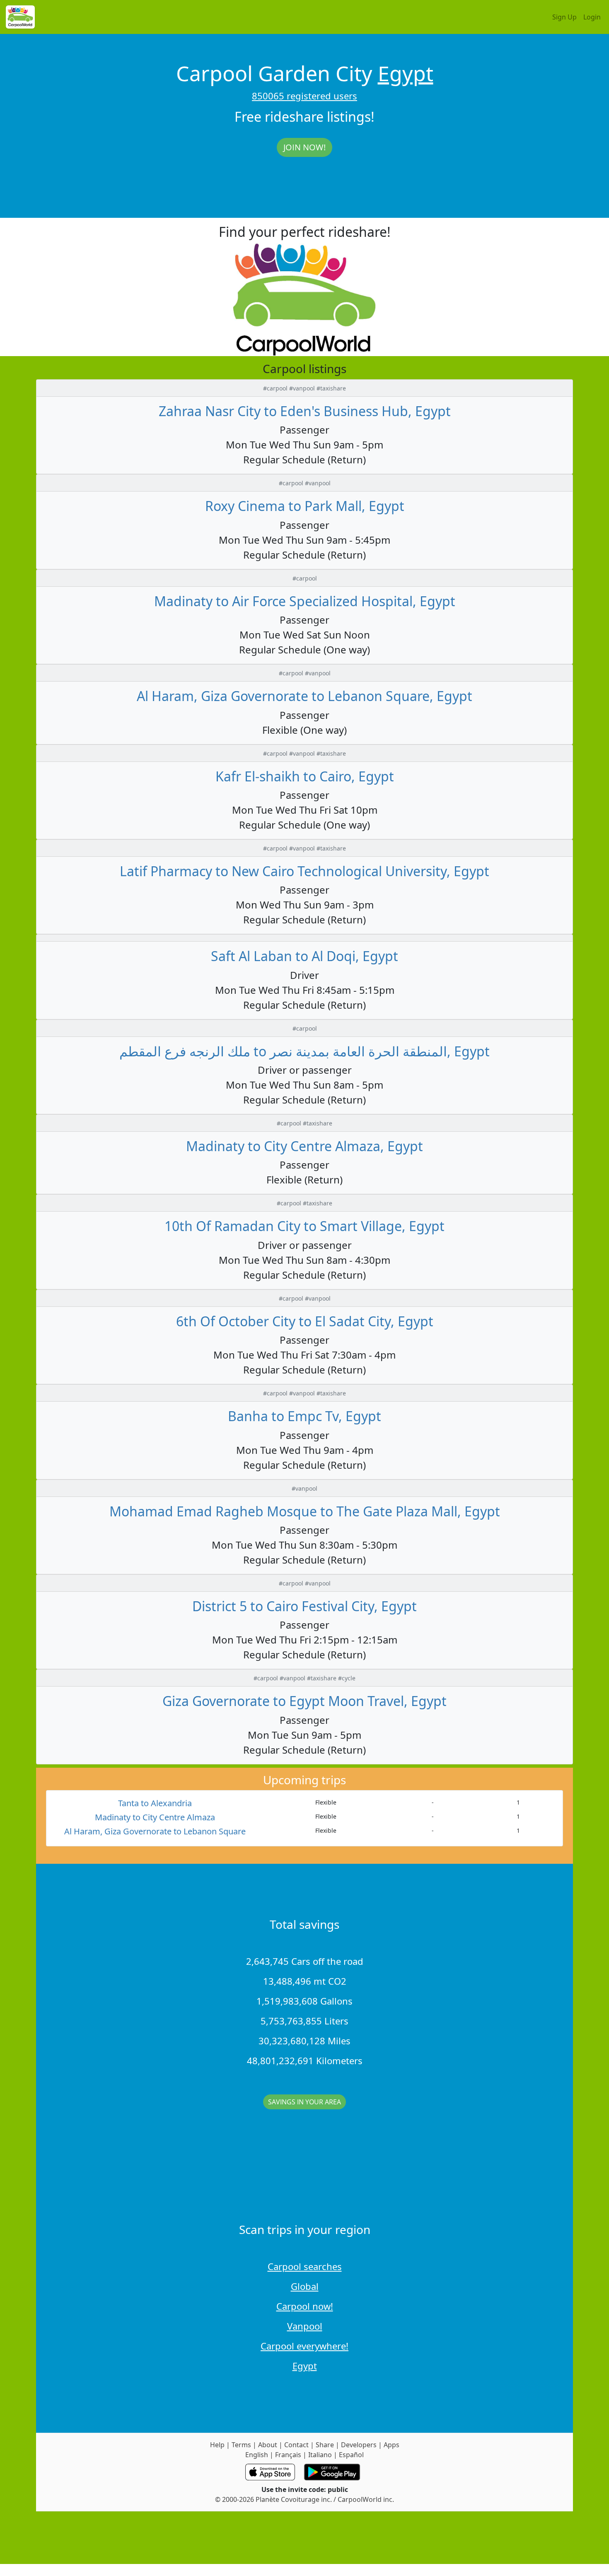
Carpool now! (305, 2306)
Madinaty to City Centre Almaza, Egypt (304, 1146)
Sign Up (564, 17)
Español (351, 2455)
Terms (241, 2445)
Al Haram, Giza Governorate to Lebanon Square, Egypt (304, 696)
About (268, 2445)
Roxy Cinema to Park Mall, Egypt (305, 506)
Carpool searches (305, 2266)
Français (288, 2455)
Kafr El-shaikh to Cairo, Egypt (305, 776)
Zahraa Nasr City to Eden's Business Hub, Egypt (305, 411)
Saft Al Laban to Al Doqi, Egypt (304, 956)
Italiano (320, 2455)
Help (217, 2445)
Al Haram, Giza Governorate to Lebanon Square (155, 1831)
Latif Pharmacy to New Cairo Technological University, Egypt (304, 871)
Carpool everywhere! (304, 2346)
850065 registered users (304, 96)
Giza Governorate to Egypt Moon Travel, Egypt (304, 1701)
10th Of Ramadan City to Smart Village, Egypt (304, 1226)
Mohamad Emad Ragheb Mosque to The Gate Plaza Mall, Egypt (305, 1511)
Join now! (304, 147)
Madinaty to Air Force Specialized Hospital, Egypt (305, 601)
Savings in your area (304, 2102)
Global (305, 2286)
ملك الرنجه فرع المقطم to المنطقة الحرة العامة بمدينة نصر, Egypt (304, 1051)
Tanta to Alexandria (155, 1803)
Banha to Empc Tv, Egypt (304, 1416)
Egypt (406, 73)
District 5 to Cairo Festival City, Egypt (304, 1606)
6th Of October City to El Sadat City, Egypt (305, 1321)
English (257, 2455)
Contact (296, 2445)
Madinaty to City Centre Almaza (155, 1817)
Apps (391, 2445)
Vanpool (305, 2326)
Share (325, 2445)
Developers (359, 2445)
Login (592, 17)
